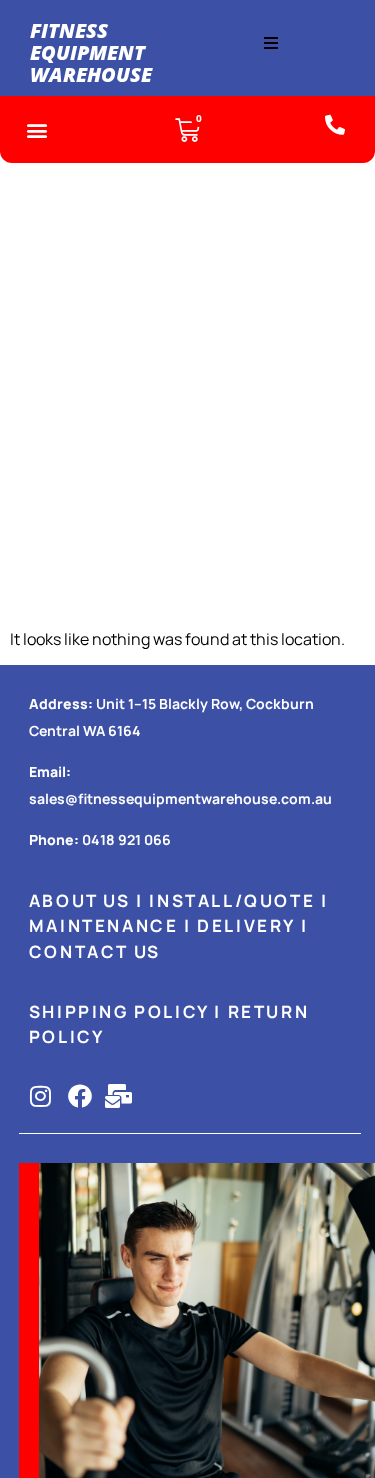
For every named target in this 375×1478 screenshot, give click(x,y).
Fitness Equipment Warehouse (91, 52)
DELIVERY (246, 925)
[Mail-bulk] (119, 1096)
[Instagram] (41, 1096)
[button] (271, 43)
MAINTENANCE (104, 925)
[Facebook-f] (80, 1096)
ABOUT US (80, 900)
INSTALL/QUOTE (232, 900)
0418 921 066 (126, 839)
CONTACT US (95, 951)
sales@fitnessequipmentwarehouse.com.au (180, 798)
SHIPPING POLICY (119, 1011)
